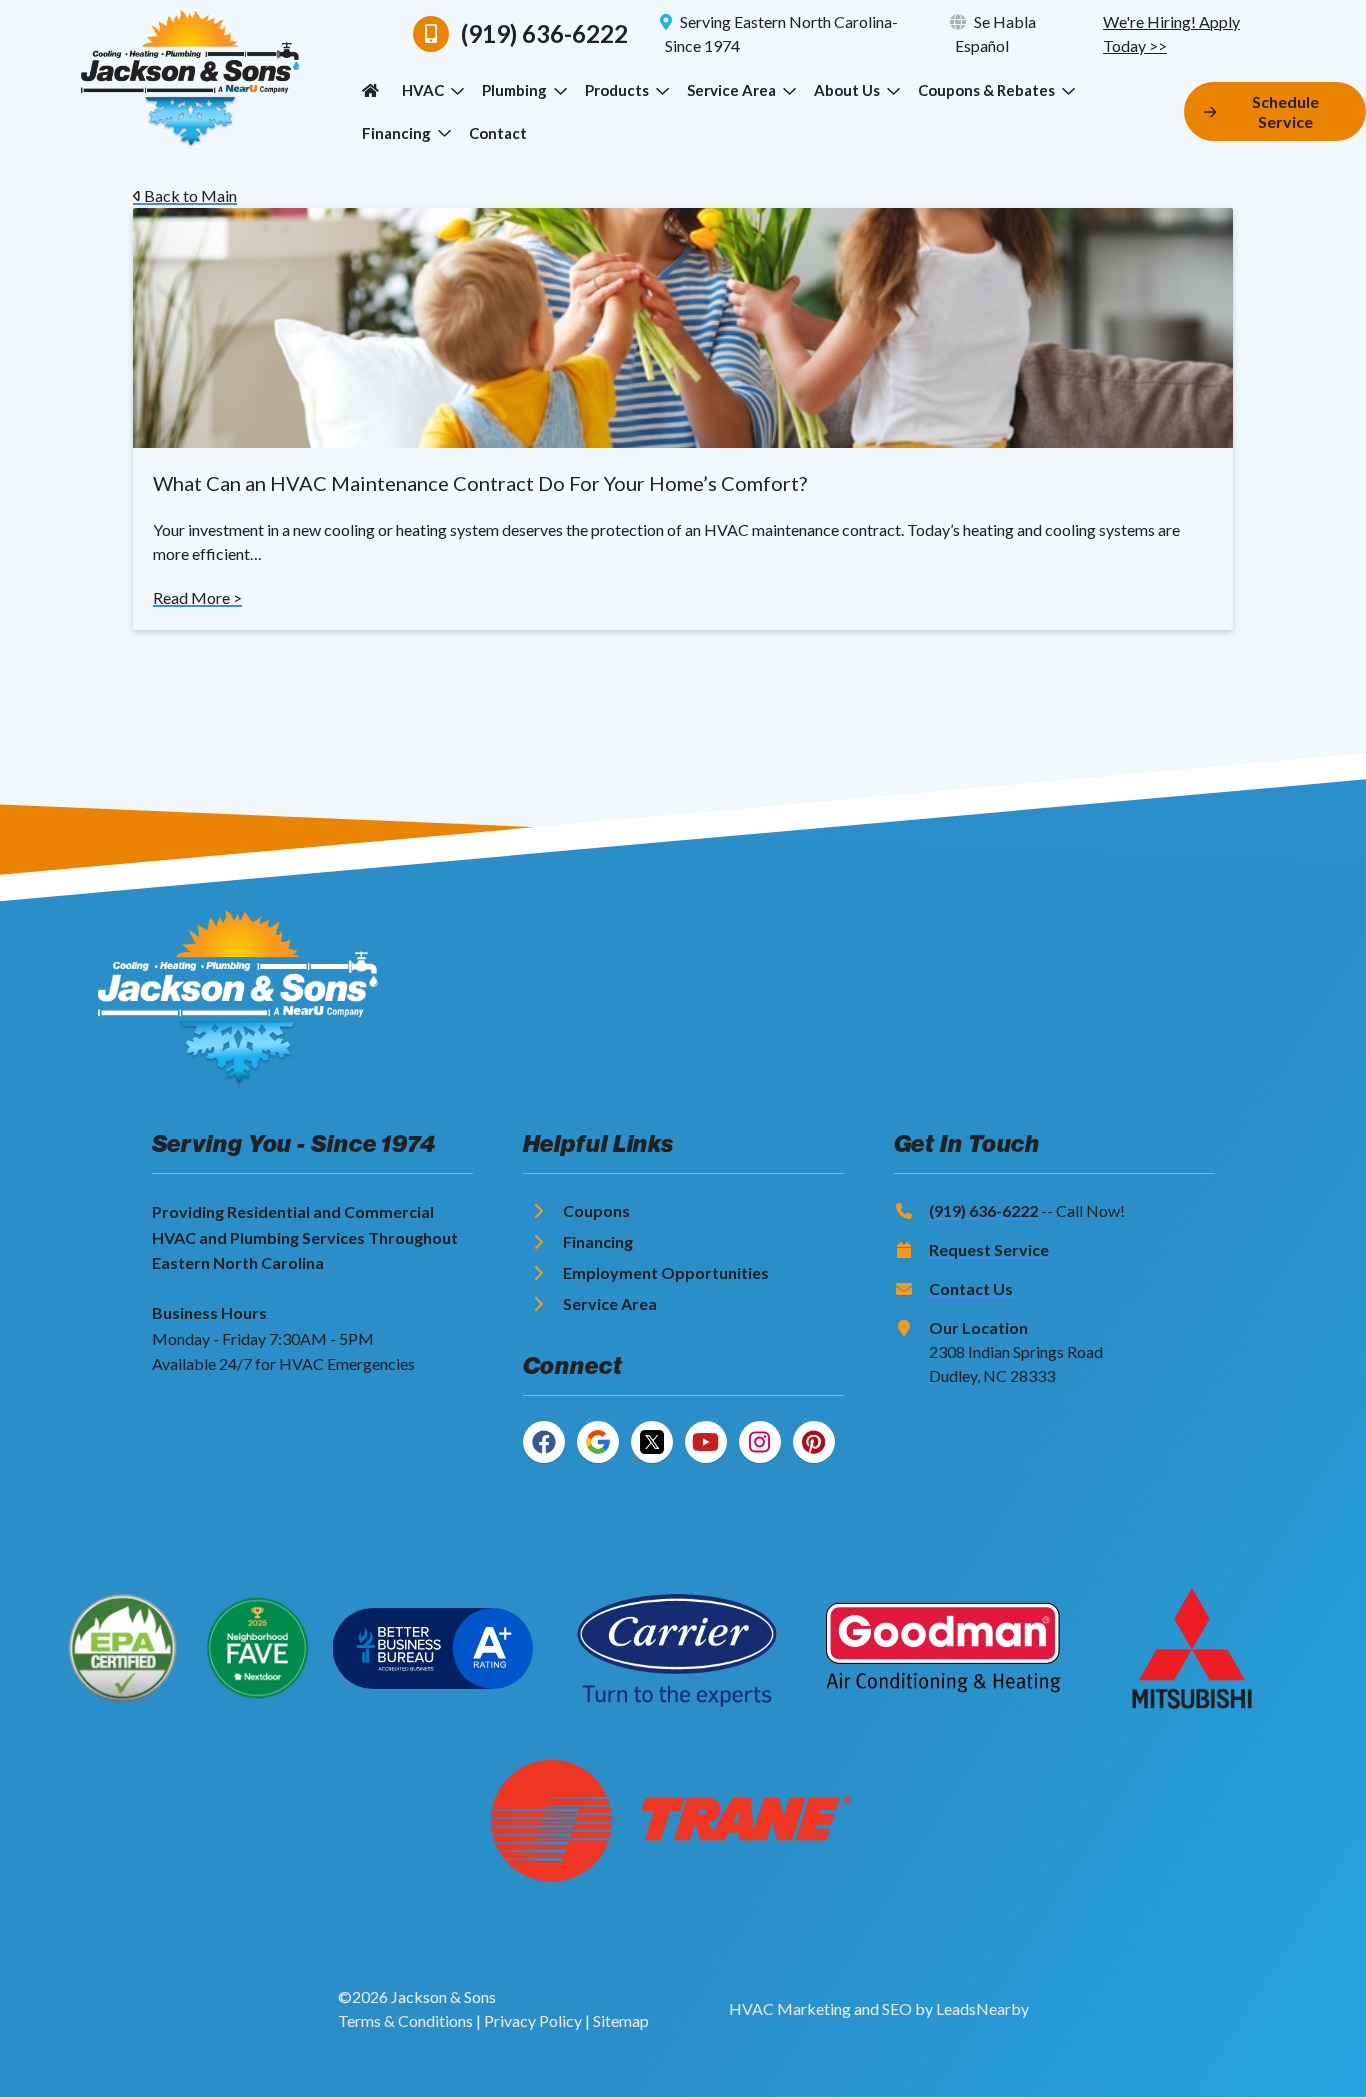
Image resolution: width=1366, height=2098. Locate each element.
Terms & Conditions (405, 2020)
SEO (897, 2008)
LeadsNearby (982, 2008)
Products (617, 90)
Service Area (731, 90)
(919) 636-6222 (983, 1210)
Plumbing (514, 90)
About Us (847, 90)
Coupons (596, 1210)
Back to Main (189, 195)
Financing (396, 133)
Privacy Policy (533, 2020)
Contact (498, 133)
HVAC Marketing (790, 2008)
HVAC (423, 90)
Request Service (989, 1249)
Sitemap (621, 2020)
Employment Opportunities (666, 1272)
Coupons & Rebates (986, 90)
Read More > (197, 597)
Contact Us (971, 1288)
